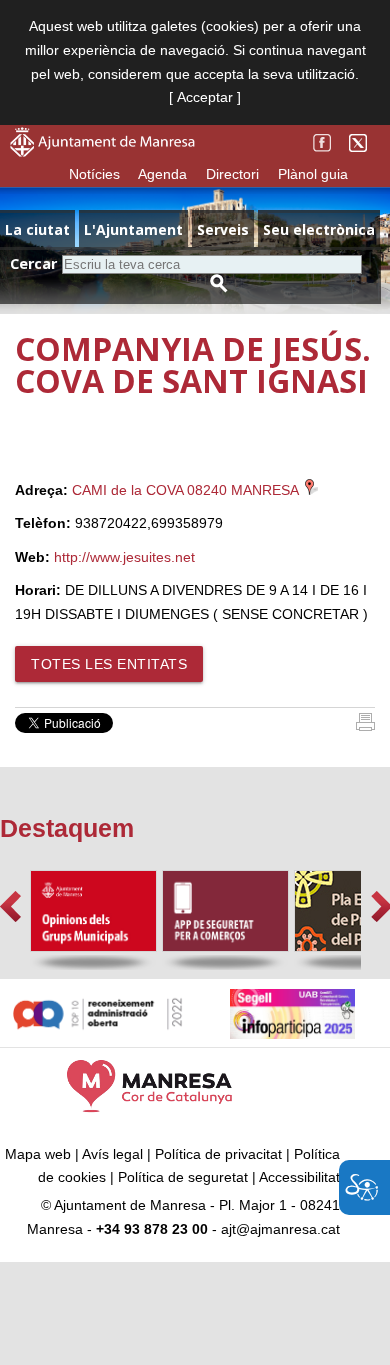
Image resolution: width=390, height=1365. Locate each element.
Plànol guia (313, 174)
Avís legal (112, 1154)
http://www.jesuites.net (124, 557)
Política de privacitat (218, 1154)
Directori (232, 174)
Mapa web (38, 1154)
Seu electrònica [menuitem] (319, 229)
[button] (10, 906)
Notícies (94, 174)
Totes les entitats (109, 664)
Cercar (33, 263)
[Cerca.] (219, 283)
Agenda (162, 174)
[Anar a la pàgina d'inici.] (102, 152)
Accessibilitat (299, 1177)
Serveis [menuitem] (223, 229)
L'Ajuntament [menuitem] (133, 229)
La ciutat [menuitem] (37, 229)
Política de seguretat (183, 1177)
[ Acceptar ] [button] (205, 97)
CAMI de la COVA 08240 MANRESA (187, 490)
